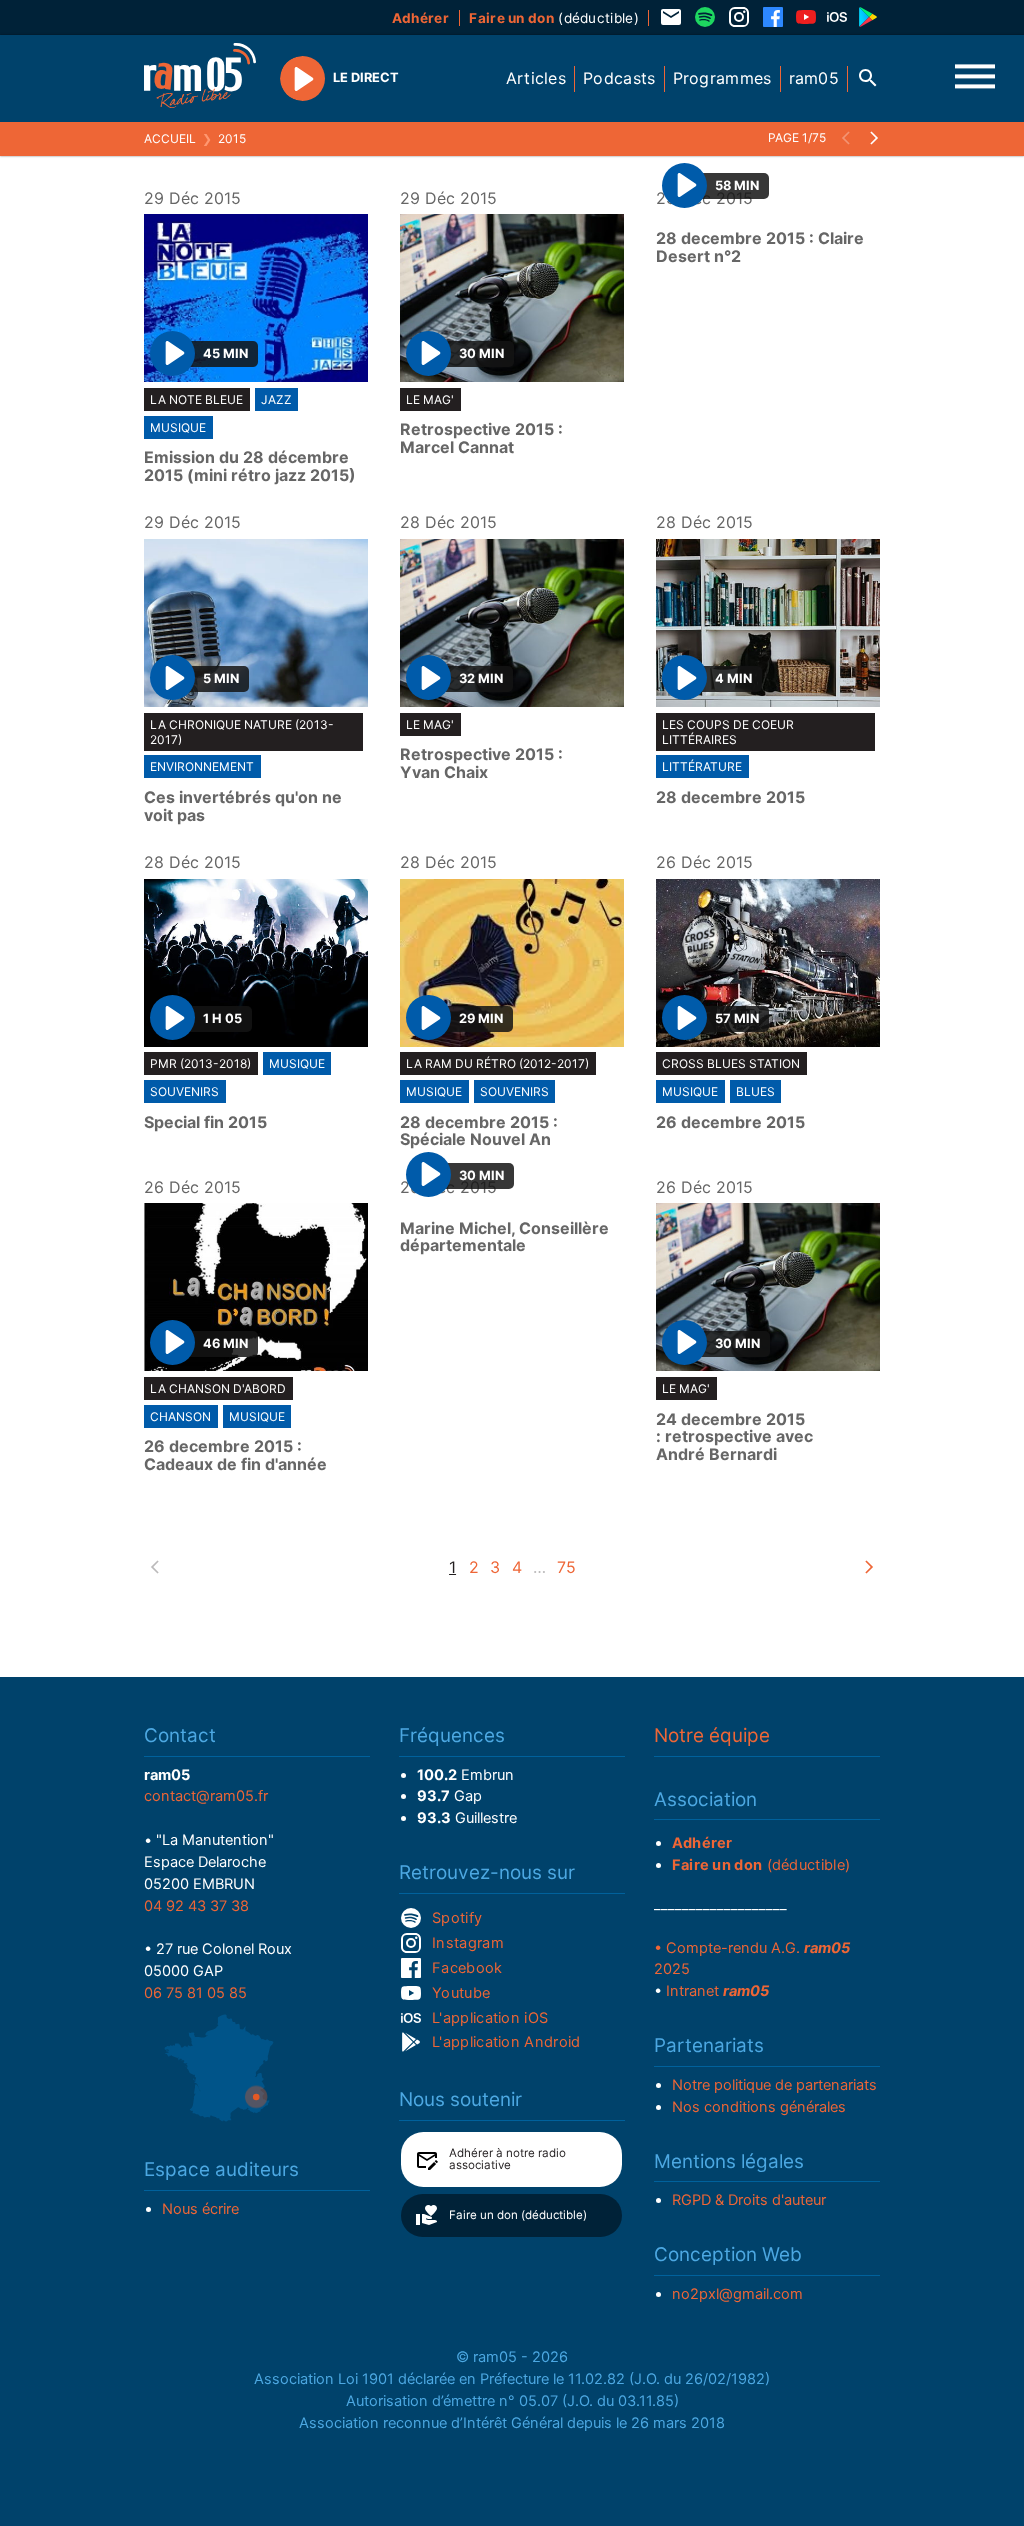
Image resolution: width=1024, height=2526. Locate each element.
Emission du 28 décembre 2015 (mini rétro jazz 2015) (250, 466)
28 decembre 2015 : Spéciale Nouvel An (479, 1131)
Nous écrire (200, 2209)
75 (566, 1567)
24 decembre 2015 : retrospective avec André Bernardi (734, 1437)
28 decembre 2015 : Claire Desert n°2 (760, 247)
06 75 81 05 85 (195, 1993)
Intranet (717, 1991)
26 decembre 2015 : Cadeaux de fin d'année (235, 1455)
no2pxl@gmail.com (737, 2294)
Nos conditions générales (759, 2107)
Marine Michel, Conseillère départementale (504, 1237)
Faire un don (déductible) (518, 2215)
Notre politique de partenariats (774, 2085)
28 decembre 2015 (730, 798)
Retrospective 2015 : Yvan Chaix (481, 763)
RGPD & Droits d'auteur (749, 2200)
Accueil (170, 138)
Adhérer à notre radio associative (507, 2159)
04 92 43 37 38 (196, 1906)
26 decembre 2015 (730, 1123)
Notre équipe (712, 1735)
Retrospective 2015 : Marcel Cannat (481, 438)
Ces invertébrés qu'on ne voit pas (243, 806)
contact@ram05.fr (206, 1796)
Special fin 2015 (205, 1123)
